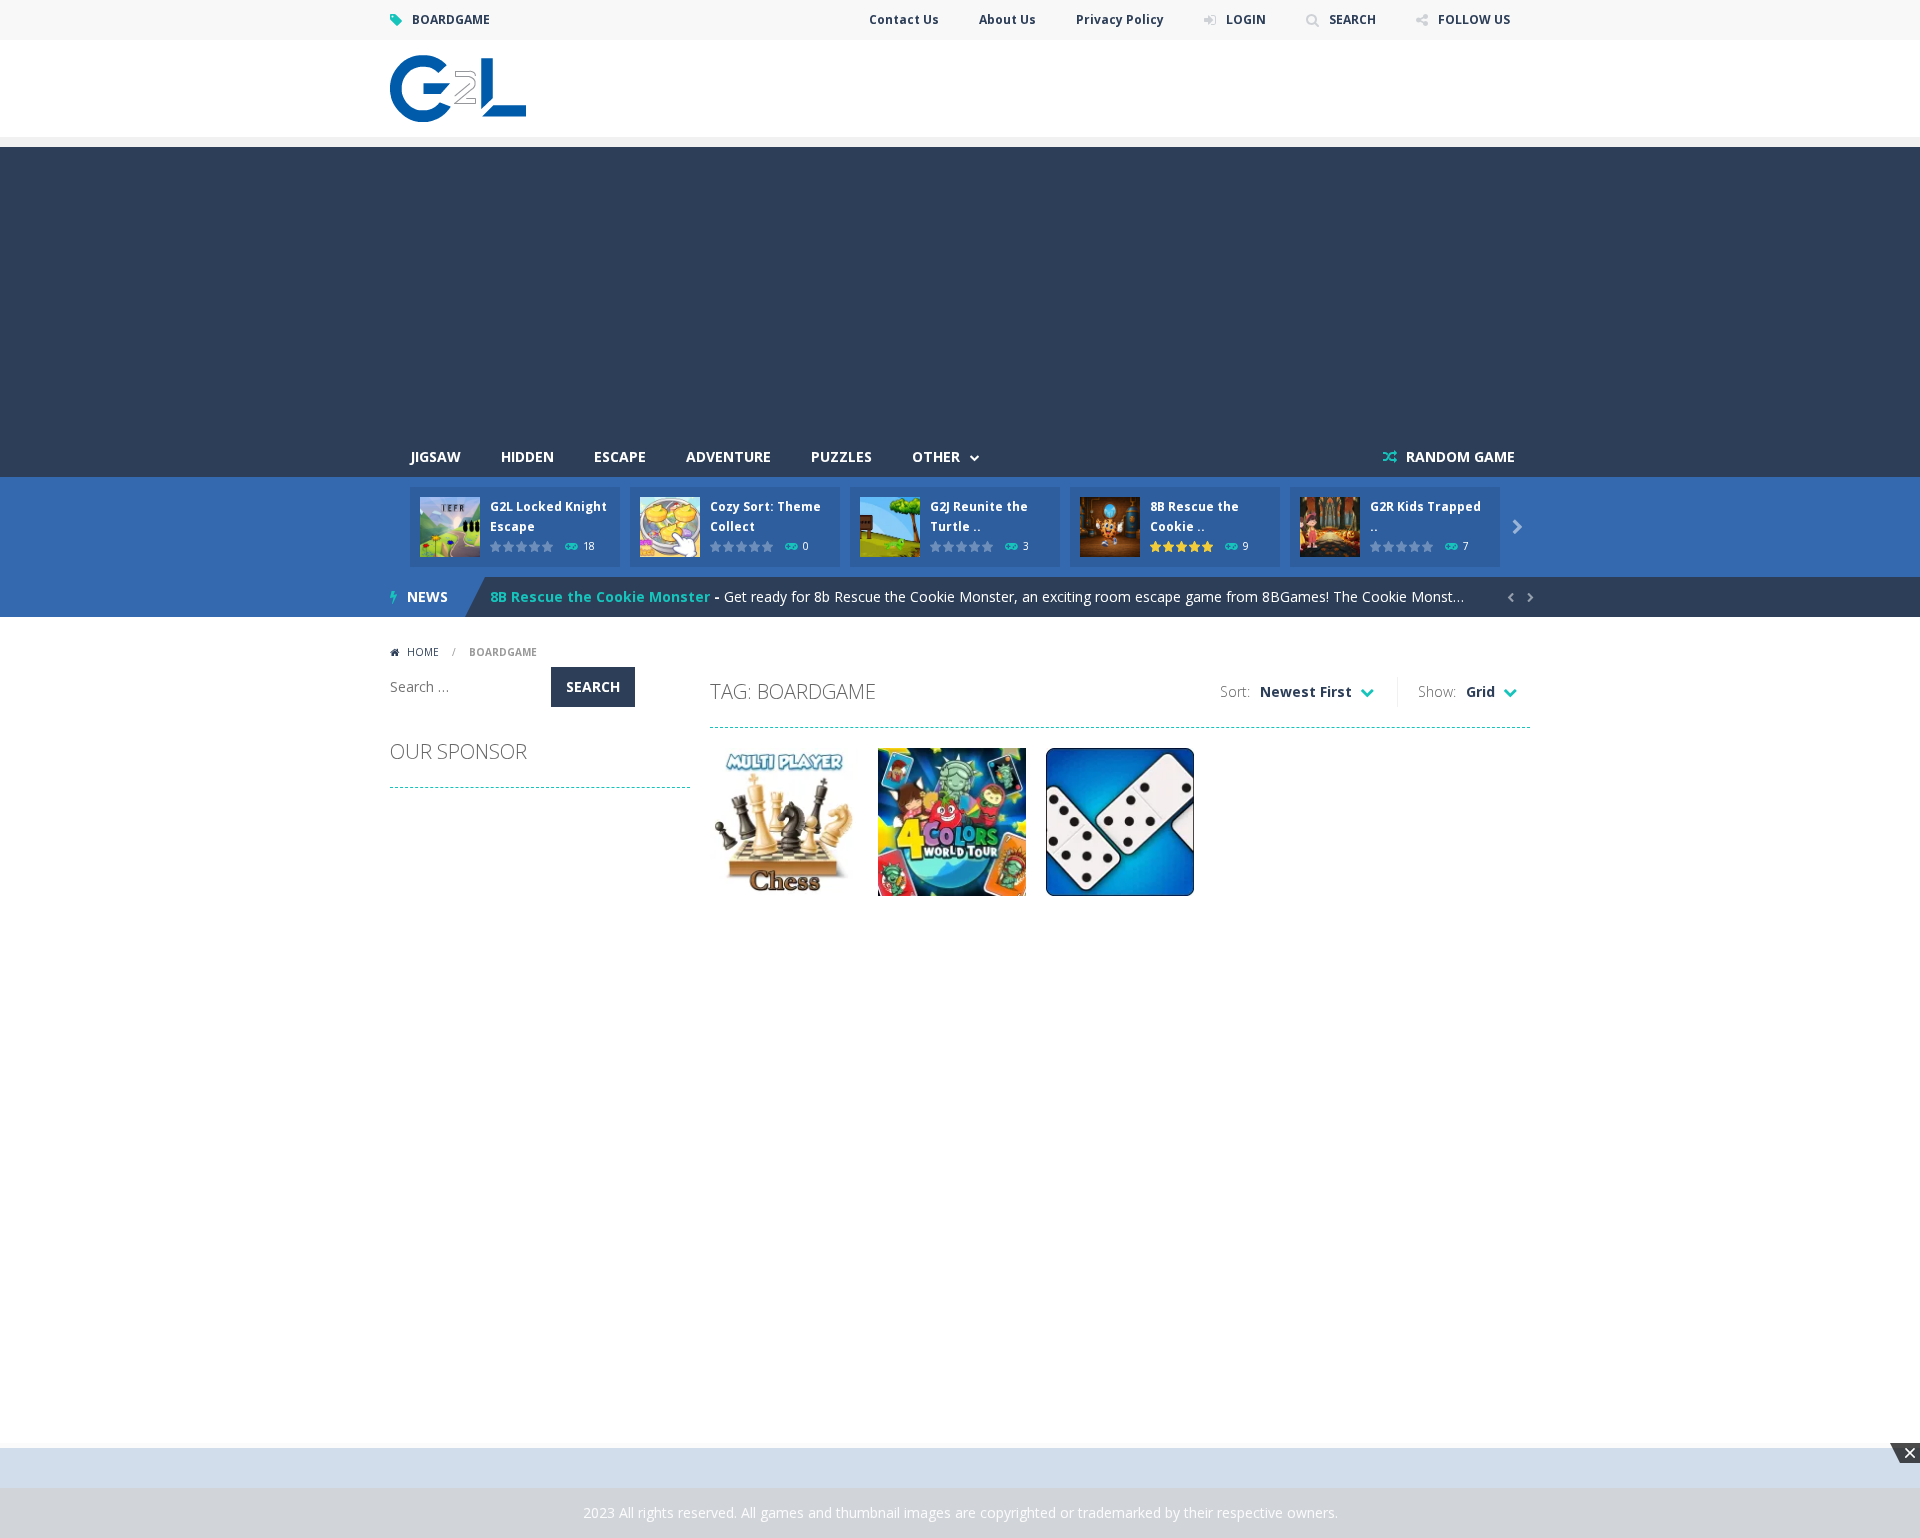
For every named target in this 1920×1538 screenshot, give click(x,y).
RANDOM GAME (1458, 456)
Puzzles (841, 456)
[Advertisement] (960, 287)
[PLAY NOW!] (450, 525)
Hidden (527, 456)
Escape (620, 456)
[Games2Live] (458, 86)
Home (423, 652)
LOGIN (1246, 19)
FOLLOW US (1474, 19)
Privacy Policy (1120, 19)
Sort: (1235, 691)
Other (936, 456)
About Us (1007, 19)
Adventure (728, 456)
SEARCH (1352, 19)
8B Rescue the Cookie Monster (600, 596)
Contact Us (904, 19)
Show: (1437, 691)
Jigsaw (435, 456)
